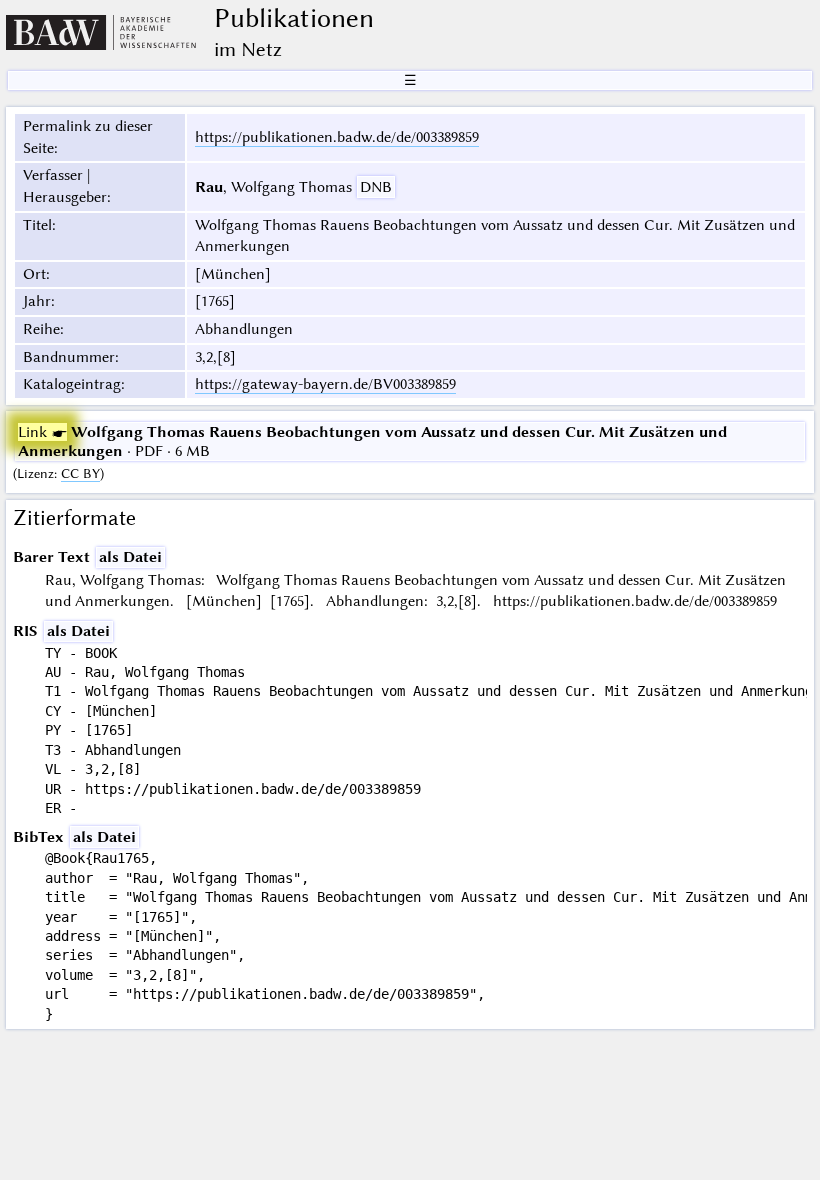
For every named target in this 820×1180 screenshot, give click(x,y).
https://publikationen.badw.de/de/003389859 (337, 137)
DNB (376, 187)
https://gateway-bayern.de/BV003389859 (325, 384)
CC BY (80, 473)
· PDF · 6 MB (372, 441)
